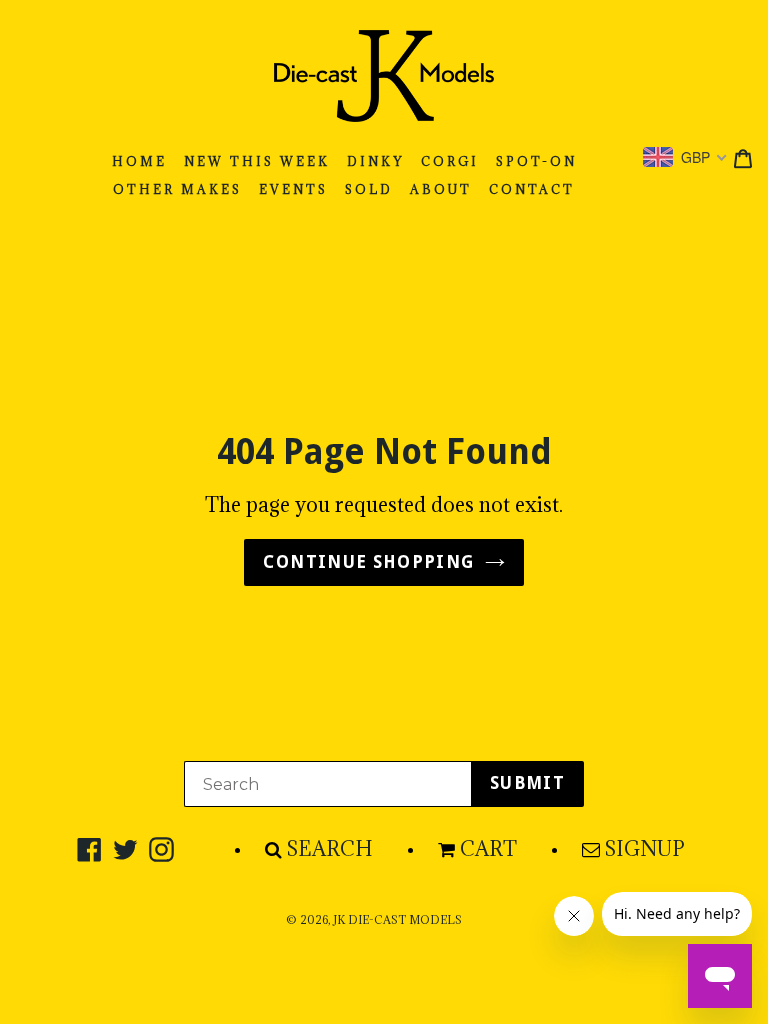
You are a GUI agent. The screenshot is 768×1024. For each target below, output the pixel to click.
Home (139, 161)
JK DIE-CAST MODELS (397, 920)
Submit (527, 783)
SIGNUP (645, 849)
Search (330, 849)
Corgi (450, 161)
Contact (532, 189)
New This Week (257, 161)
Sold (369, 189)
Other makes (177, 189)
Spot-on (536, 161)
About (441, 189)
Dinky (375, 161)
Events (293, 189)
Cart (488, 849)
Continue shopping (368, 562)
